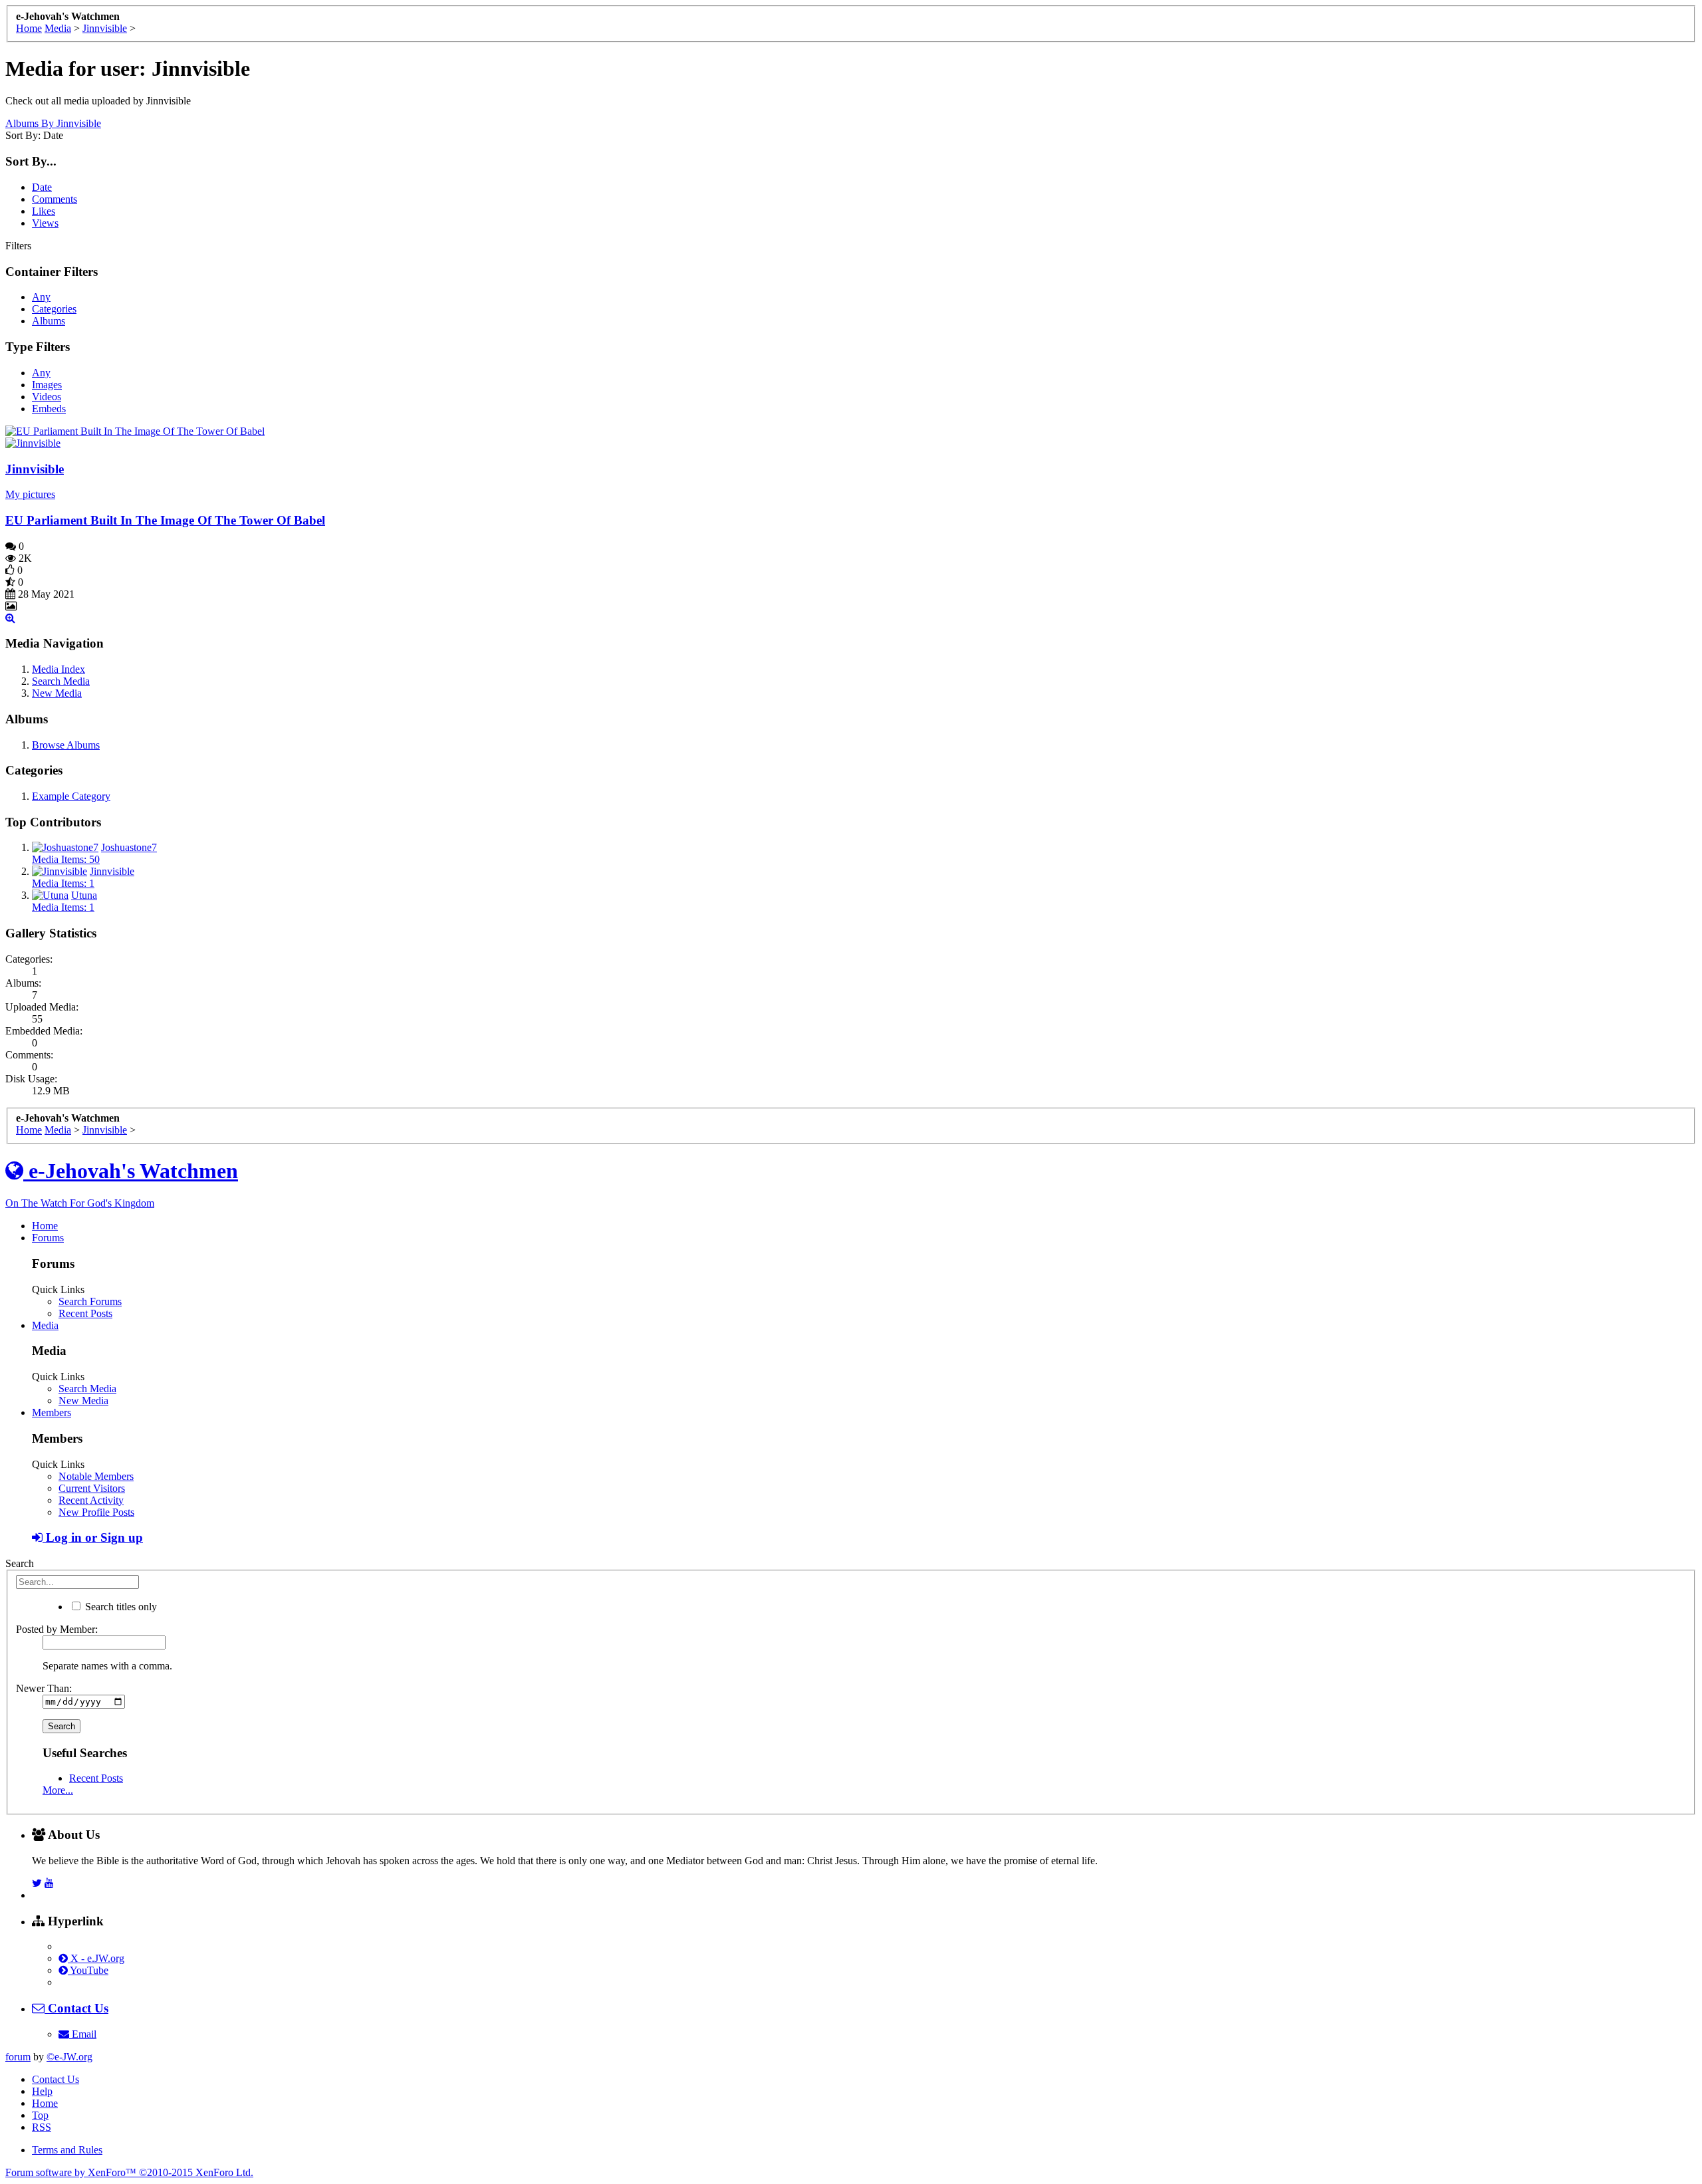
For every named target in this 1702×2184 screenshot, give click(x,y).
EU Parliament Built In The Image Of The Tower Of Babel (165, 520)
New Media (57, 693)
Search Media (61, 681)
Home (45, 1226)
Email (83, 2034)
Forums (48, 1238)
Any (41, 297)
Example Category (71, 796)
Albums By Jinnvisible (53, 123)
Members (52, 1412)
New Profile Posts (96, 1512)
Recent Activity (91, 1500)
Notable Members (96, 1476)
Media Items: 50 (66, 859)
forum (18, 2057)
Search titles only (120, 1607)
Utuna (84, 895)
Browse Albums (66, 745)
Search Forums (90, 1301)
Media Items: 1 (63, 883)
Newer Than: (44, 1688)
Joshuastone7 (129, 847)
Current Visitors (92, 1488)
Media (45, 1325)
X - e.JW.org (96, 1958)
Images (47, 385)
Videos (47, 397)
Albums (49, 321)
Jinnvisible (35, 469)
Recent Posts (85, 1313)
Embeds (49, 409)
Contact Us (56, 2079)
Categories (54, 309)
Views (45, 223)
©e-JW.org (69, 2057)
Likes (44, 211)
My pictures (30, 494)
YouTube (88, 1970)
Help (42, 2091)
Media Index (59, 669)
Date (42, 187)
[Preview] (10, 618)
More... (58, 1790)
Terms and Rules (67, 2150)
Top (40, 2115)
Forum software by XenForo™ (129, 2172)
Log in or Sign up (93, 1537)
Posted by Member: (57, 1629)
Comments (55, 199)
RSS (42, 2127)
